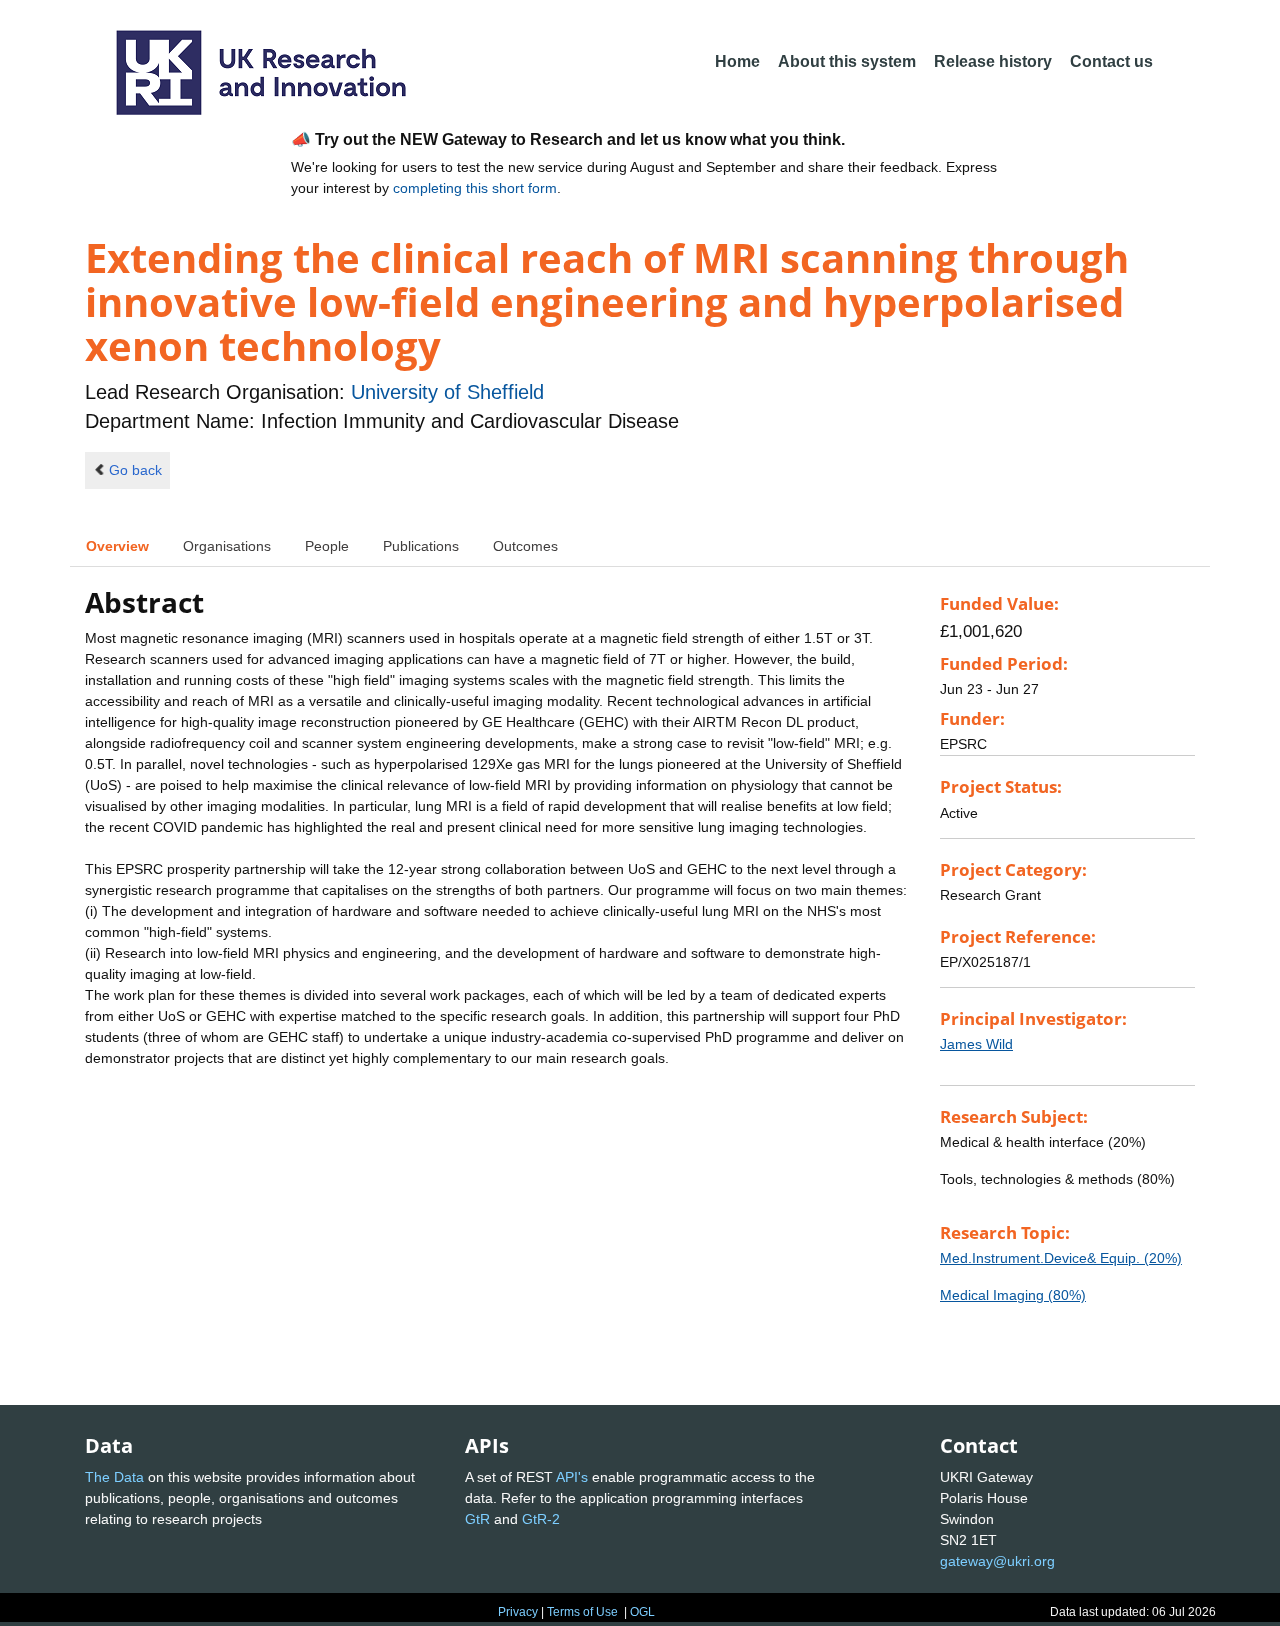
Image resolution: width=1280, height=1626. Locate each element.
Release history (993, 61)
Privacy (518, 1612)
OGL (642, 1612)
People (327, 546)
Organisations (227, 546)
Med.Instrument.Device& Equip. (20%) (1061, 1258)
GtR (477, 1519)
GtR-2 (541, 1519)
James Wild (976, 1044)
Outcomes (525, 546)
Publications (421, 546)
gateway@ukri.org (997, 1561)
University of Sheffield (447, 392)
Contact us (1111, 61)
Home (737, 61)
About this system (847, 61)
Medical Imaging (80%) (1013, 1295)
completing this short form (475, 188)
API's (572, 1477)
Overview (117, 546)
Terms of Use (582, 1612)
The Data (114, 1477)
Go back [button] (135, 470)
